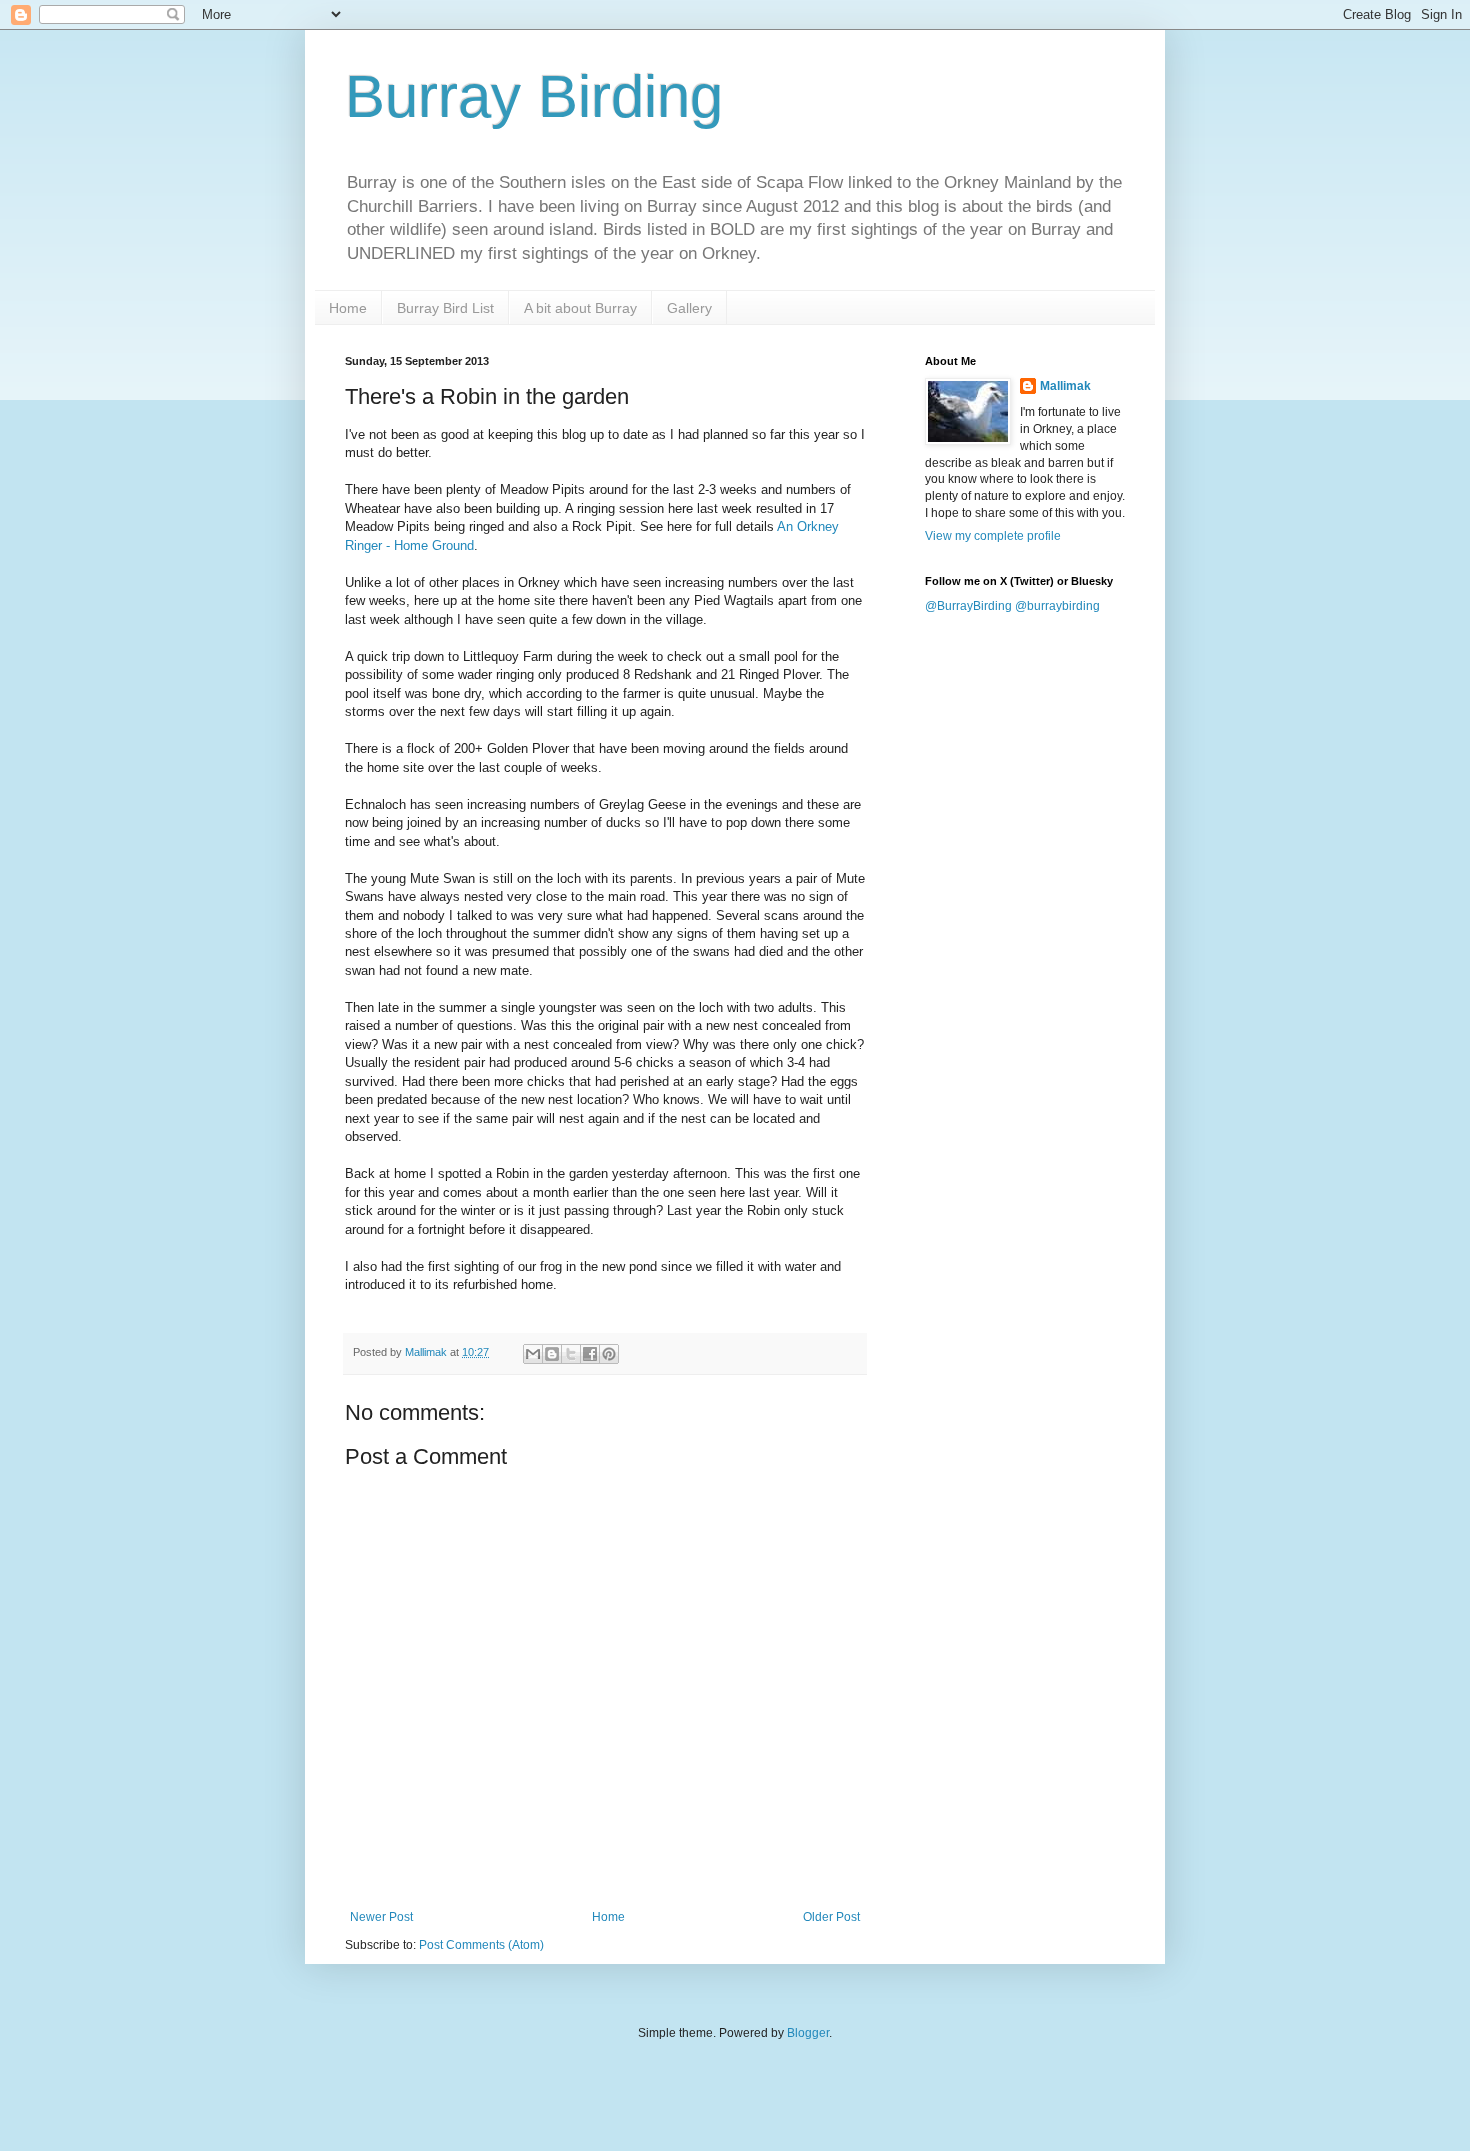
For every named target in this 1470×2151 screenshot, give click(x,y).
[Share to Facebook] (590, 1354)
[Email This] (533, 1354)
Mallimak (1065, 386)
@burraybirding (1057, 606)
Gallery (689, 308)
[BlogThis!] (552, 1354)
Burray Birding (534, 96)
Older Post (831, 1917)
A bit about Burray (580, 308)
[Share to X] (571, 1354)
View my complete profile (993, 536)
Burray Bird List (445, 308)
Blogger (808, 2033)
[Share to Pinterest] (609, 1354)
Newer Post (381, 1917)
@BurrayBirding (968, 606)
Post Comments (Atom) (481, 1945)
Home (348, 308)
